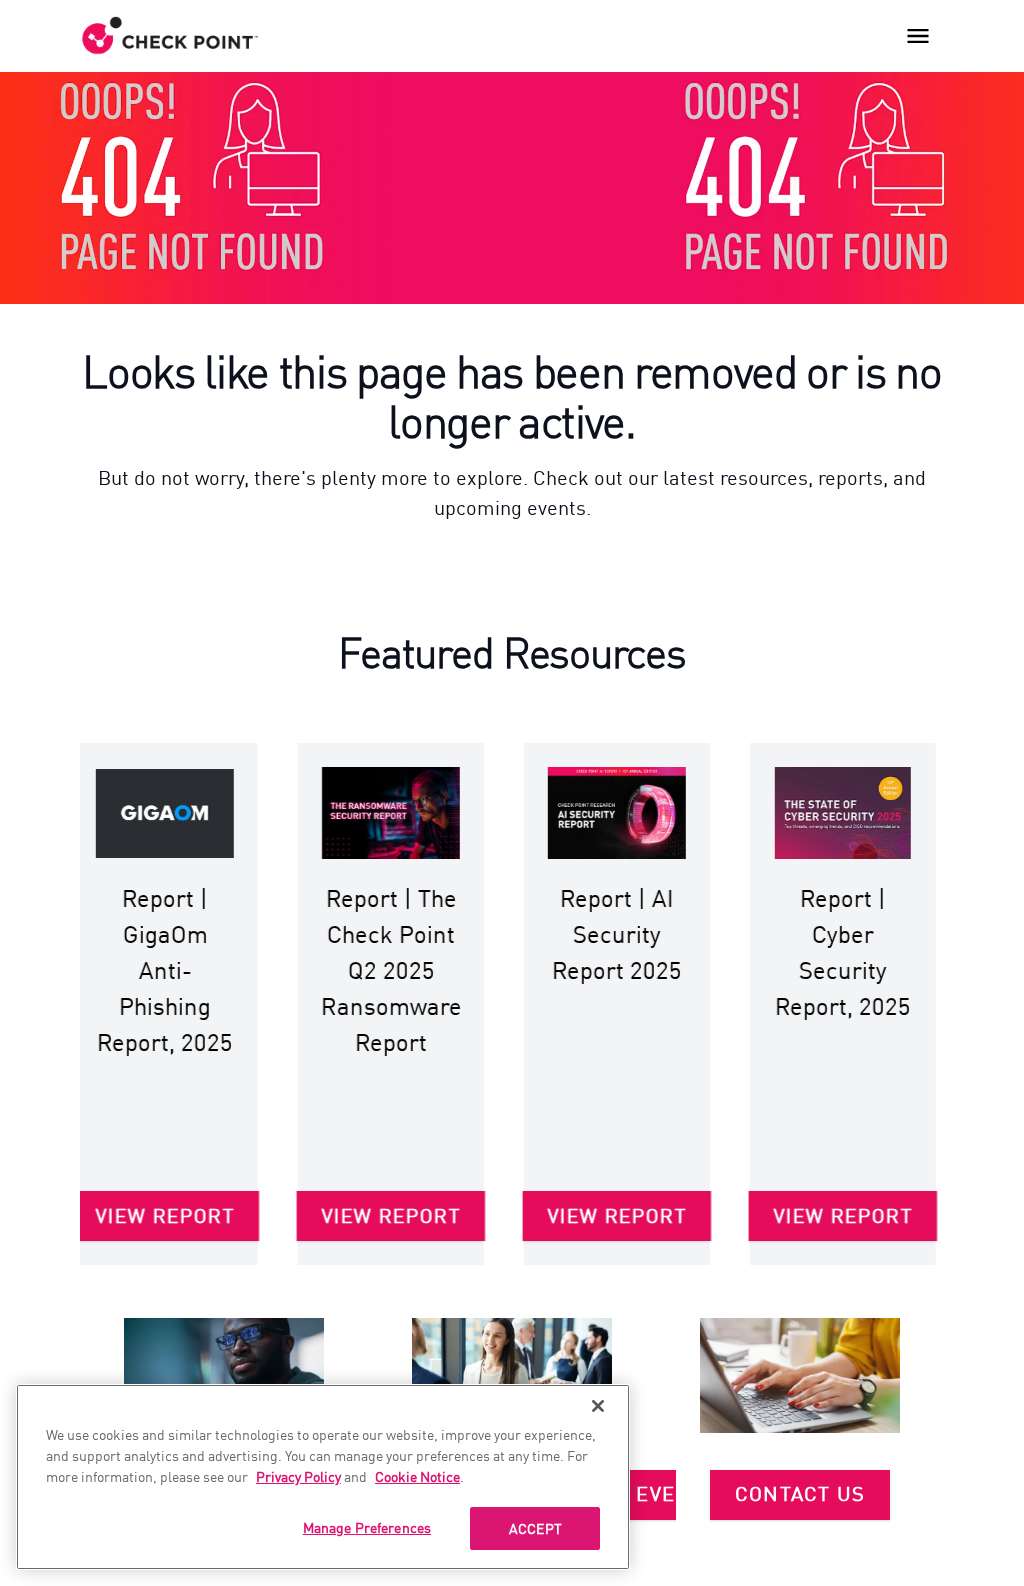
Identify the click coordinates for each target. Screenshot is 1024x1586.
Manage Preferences (367, 1527)
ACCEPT (535, 1528)
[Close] (598, 1406)
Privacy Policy (298, 1476)
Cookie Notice (417, 1476)
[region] (323, 1477)
